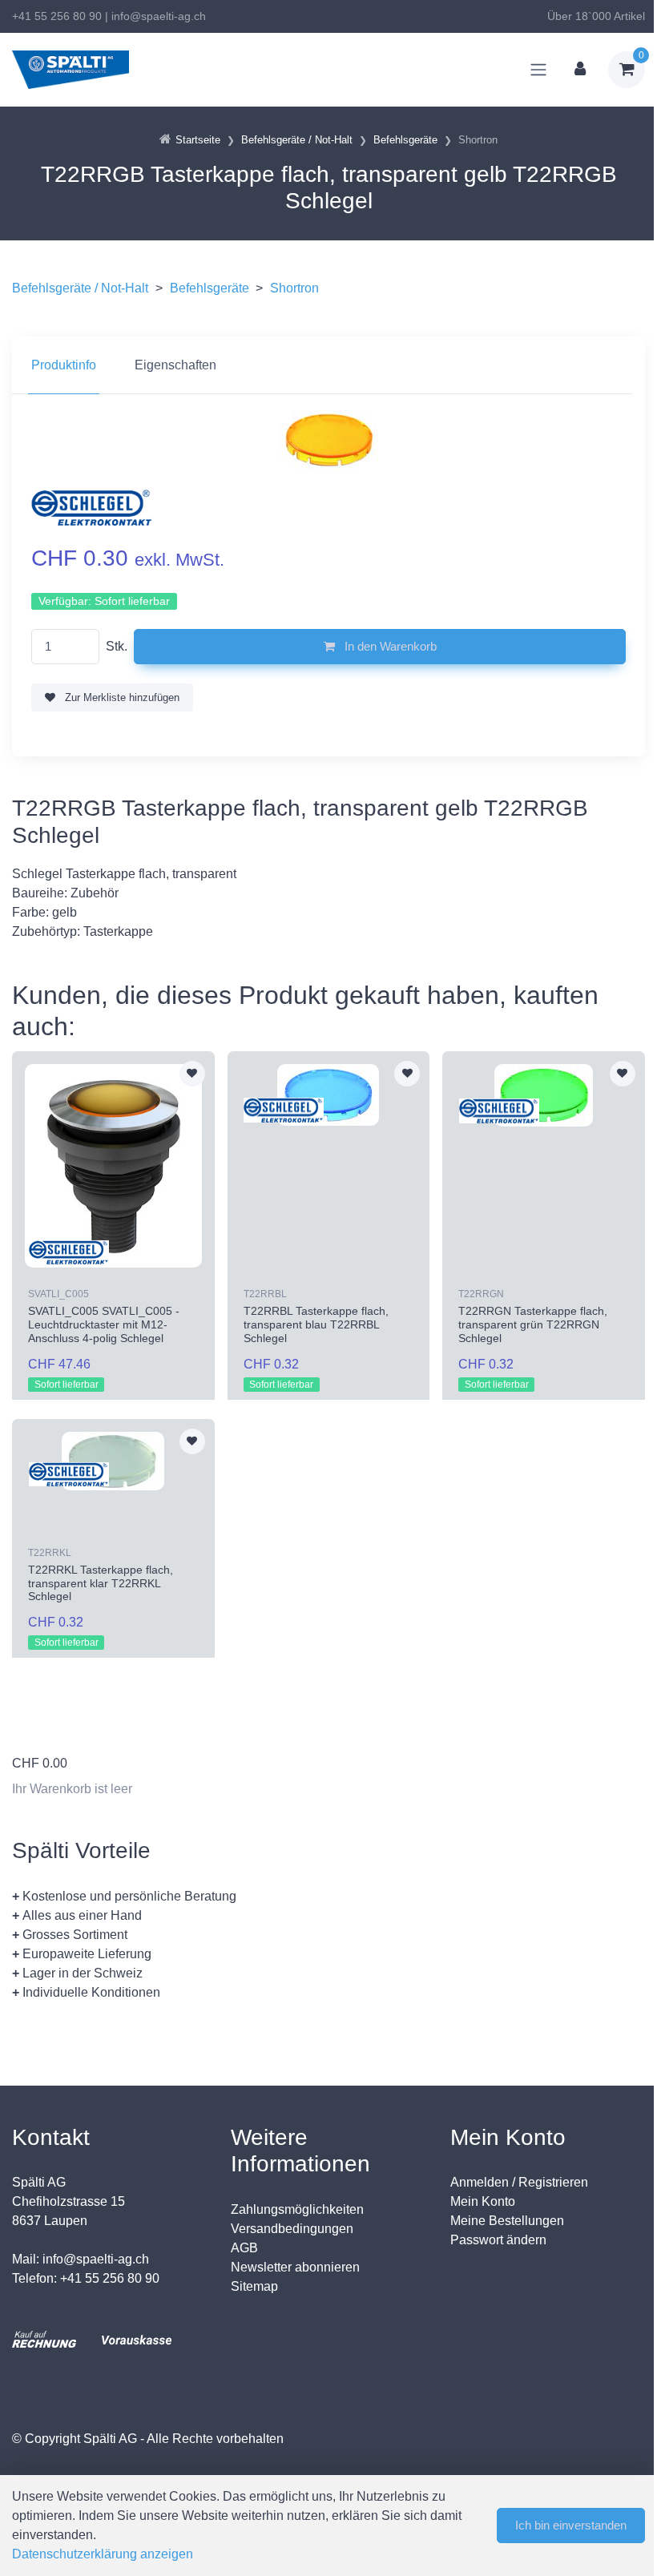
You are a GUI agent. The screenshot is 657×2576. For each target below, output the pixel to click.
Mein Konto (483, 2201)
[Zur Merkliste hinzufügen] (192, 1074)
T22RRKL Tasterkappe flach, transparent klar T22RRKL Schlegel (101, 1583)
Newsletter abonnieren (295, 2267)
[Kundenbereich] (580, 70)
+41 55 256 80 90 (57, 16)
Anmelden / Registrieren (519, 2182)
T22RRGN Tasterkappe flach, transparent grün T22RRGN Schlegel (533, 1324)
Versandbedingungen (292, 2229)
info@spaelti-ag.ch (159, 16)
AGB (244, 2248)
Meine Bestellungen (507, 2221)
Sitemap (254, 2286)
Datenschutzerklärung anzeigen (103, 2554)
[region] (328, 365)
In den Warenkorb (389, 646)
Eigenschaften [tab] (175, 365)
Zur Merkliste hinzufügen (121, 697)
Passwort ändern (498, 2240)
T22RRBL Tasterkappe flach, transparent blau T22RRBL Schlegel (316, 1324)
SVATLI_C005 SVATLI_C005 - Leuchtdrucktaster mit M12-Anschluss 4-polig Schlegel (104, 1324)
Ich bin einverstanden (571, 2525)
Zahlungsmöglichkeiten (297, 2209)
